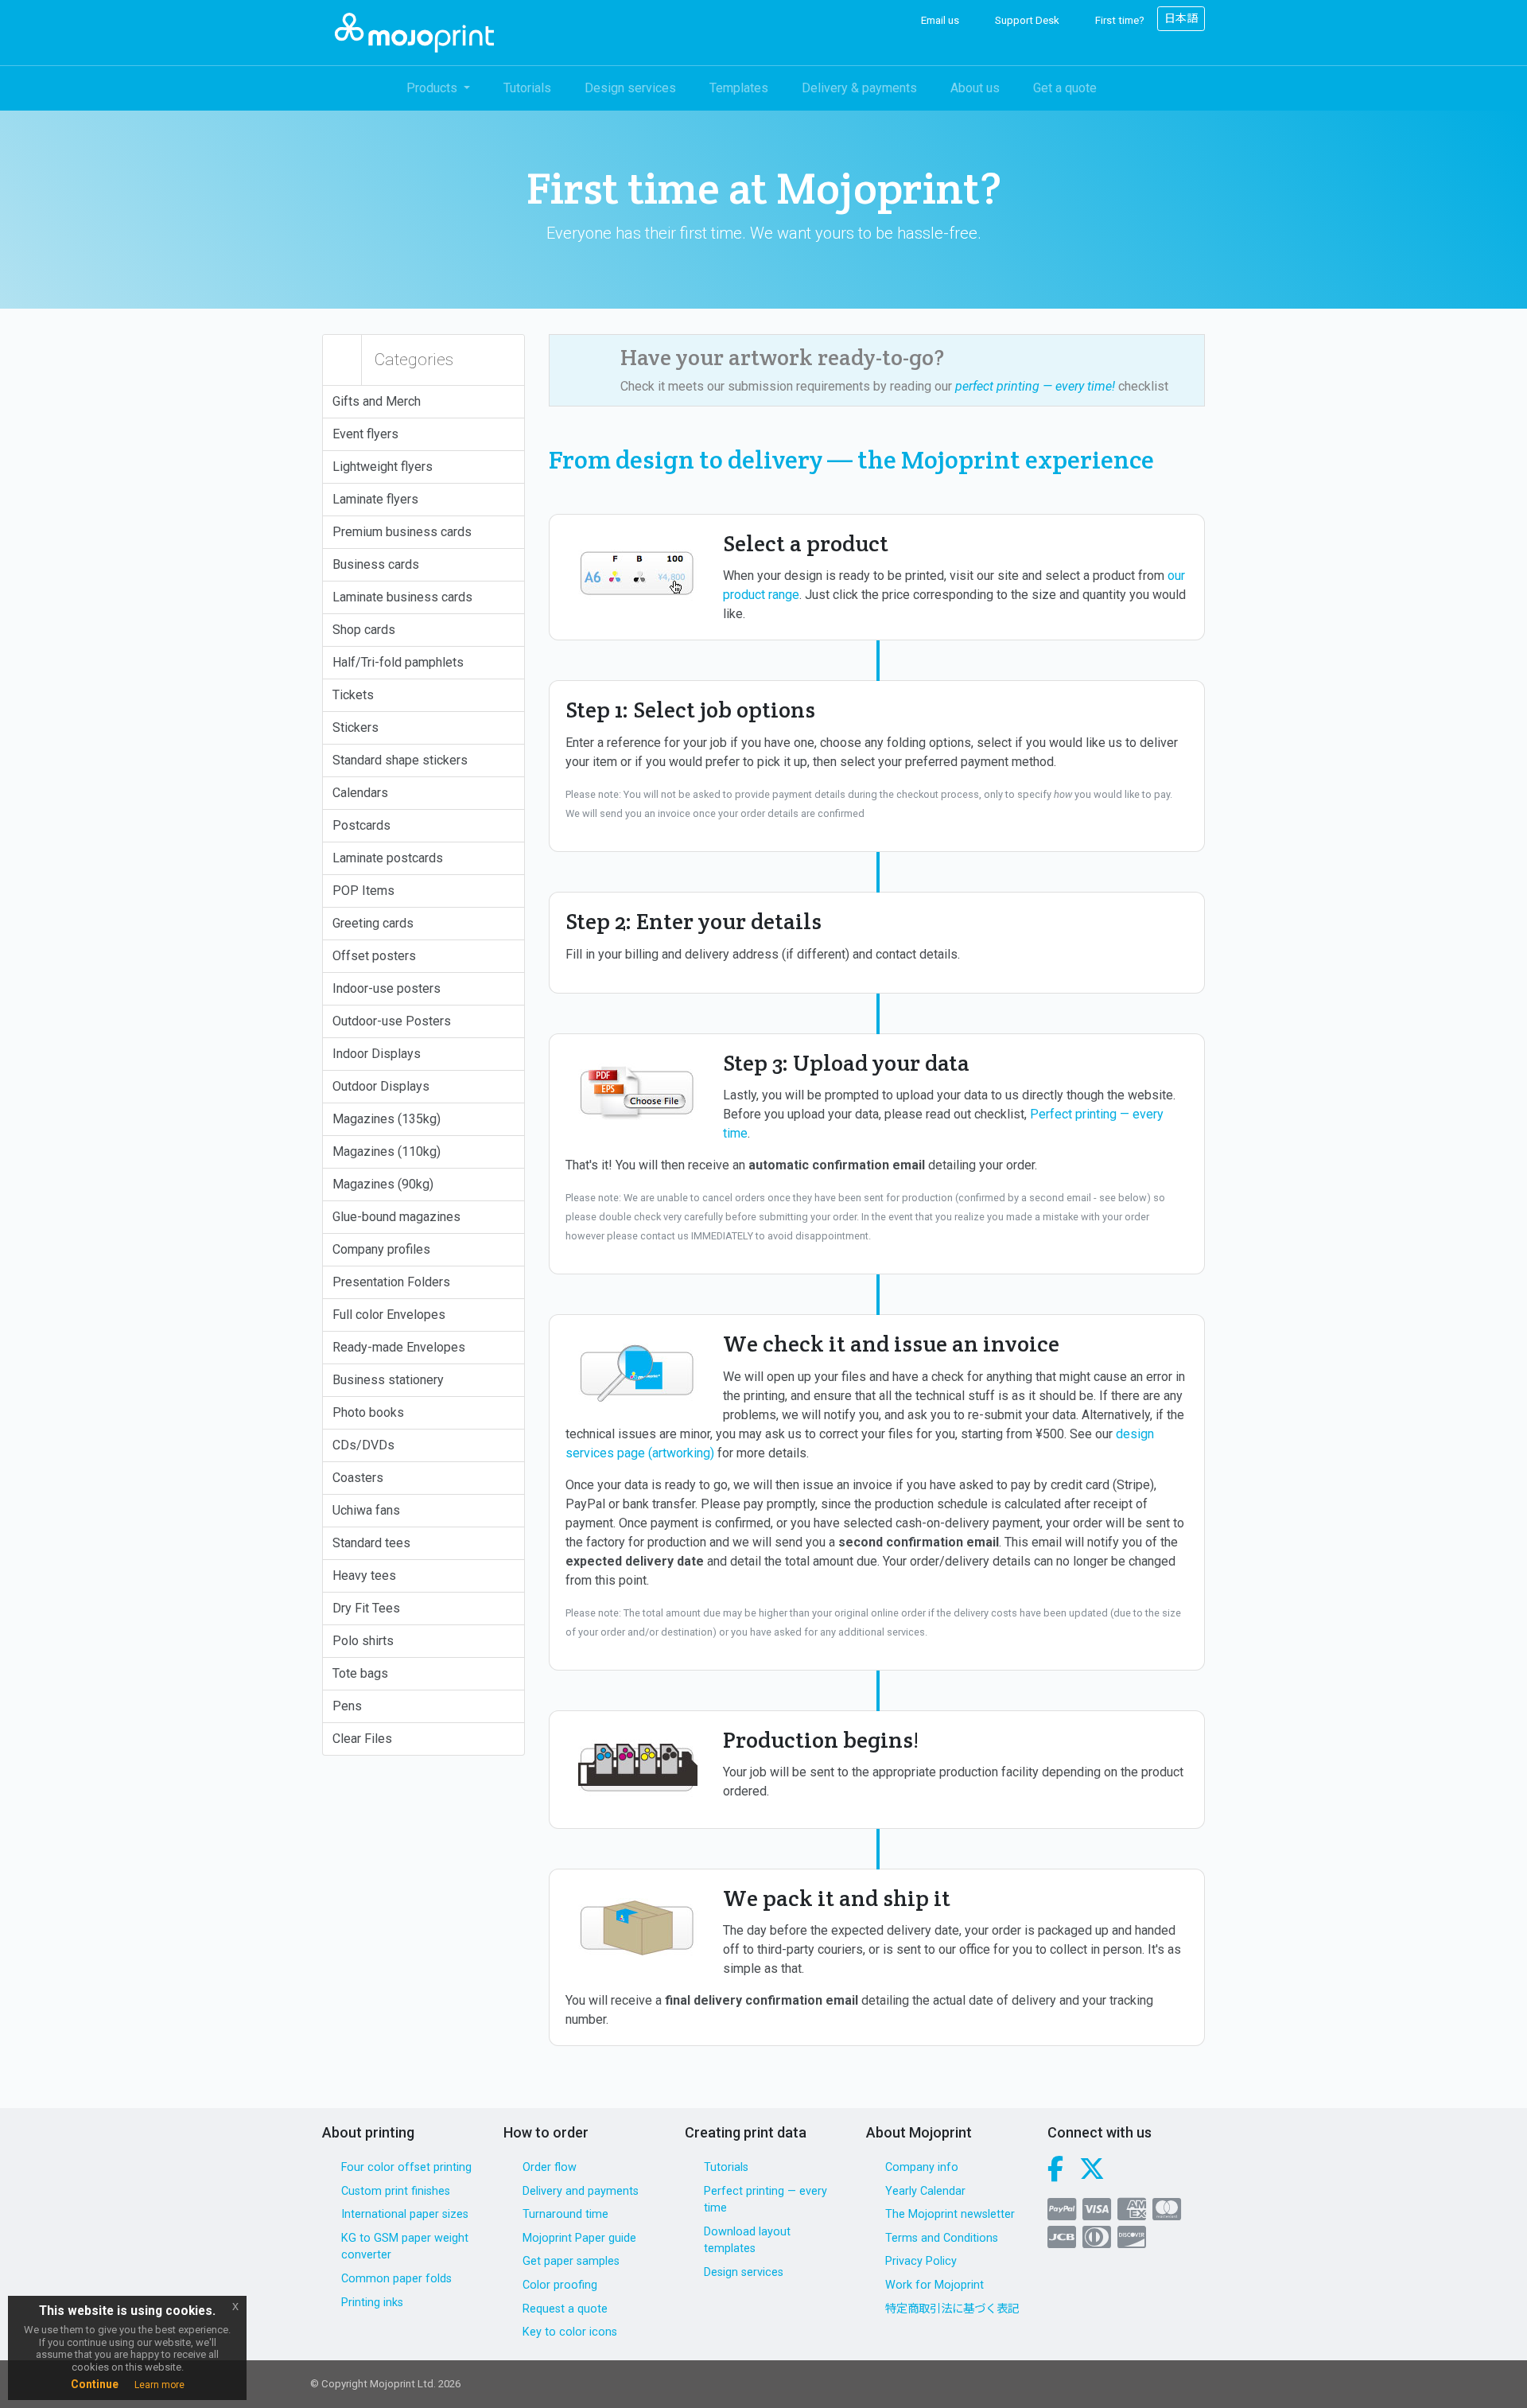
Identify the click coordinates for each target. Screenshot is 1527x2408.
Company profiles (381, 1249)
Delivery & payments (859, 88)
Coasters (358, 1478)
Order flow (550, 2167)
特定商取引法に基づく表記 (952, 2309)
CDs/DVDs (363, 1445)
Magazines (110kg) (387, 1151)
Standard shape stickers (400, 760)
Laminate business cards (402, 597)
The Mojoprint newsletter (950, 2214)
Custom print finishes (396, 2191)
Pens (347, 1706)
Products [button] (433, 88)
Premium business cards (402, 532)
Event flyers (365, 434)
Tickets (353, 695)
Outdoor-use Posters (392, 1021)
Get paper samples (571, 2261)
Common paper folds (396, 2279)
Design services (630, 88)
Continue (95, 2384)
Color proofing (560, 2285)
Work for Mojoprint (934, 2285)
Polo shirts (363, 1641)
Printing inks (372, 2303)
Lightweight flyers (383, 467)
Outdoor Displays (381, 1086)
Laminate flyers (375, 499)
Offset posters (374, 956)
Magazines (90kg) (383, 1184)
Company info (922, 2167)
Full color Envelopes (389, 1315)
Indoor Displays (377, 1054)
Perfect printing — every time (765, 2200)
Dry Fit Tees (366, 1608)
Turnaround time (565, 2214)
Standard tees (371, 1543)
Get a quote (1065, 88)
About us (975, 88)
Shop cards (364, 630)
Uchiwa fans (366, 1510)
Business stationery (388, 1380)
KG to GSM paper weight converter (405, 2247)
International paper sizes (405, 2214)
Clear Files (362, 1739)
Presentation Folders (391, 1282)
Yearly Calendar (925, 2191)
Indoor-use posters (387, 988)
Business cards (376, 564)
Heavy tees (364, 1576)
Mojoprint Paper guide (579, 2238)
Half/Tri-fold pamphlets (398, 662)
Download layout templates (747, 2241)
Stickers (356, 727)
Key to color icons (570, 2332)
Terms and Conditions (942, 2238)
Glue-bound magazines (396, 1217)
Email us (939, 20)
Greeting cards (373, 923)
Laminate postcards (388, 858)
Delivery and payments (581, 2191)
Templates (739, 88)
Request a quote (565, 2309)
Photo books (368, 1412)
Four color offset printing (406, 2167)
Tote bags (360, 1673)
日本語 (1181, 18)
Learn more (159, 2385)
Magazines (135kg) (387, 1119)
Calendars (360, 793)
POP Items (363, 891)
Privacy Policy (921, 2261)
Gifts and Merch (377, 401)
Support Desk (1026, 20)
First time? (1119, 20)
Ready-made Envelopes (399, 1347)
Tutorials (527, 88)
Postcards (361, 825)
